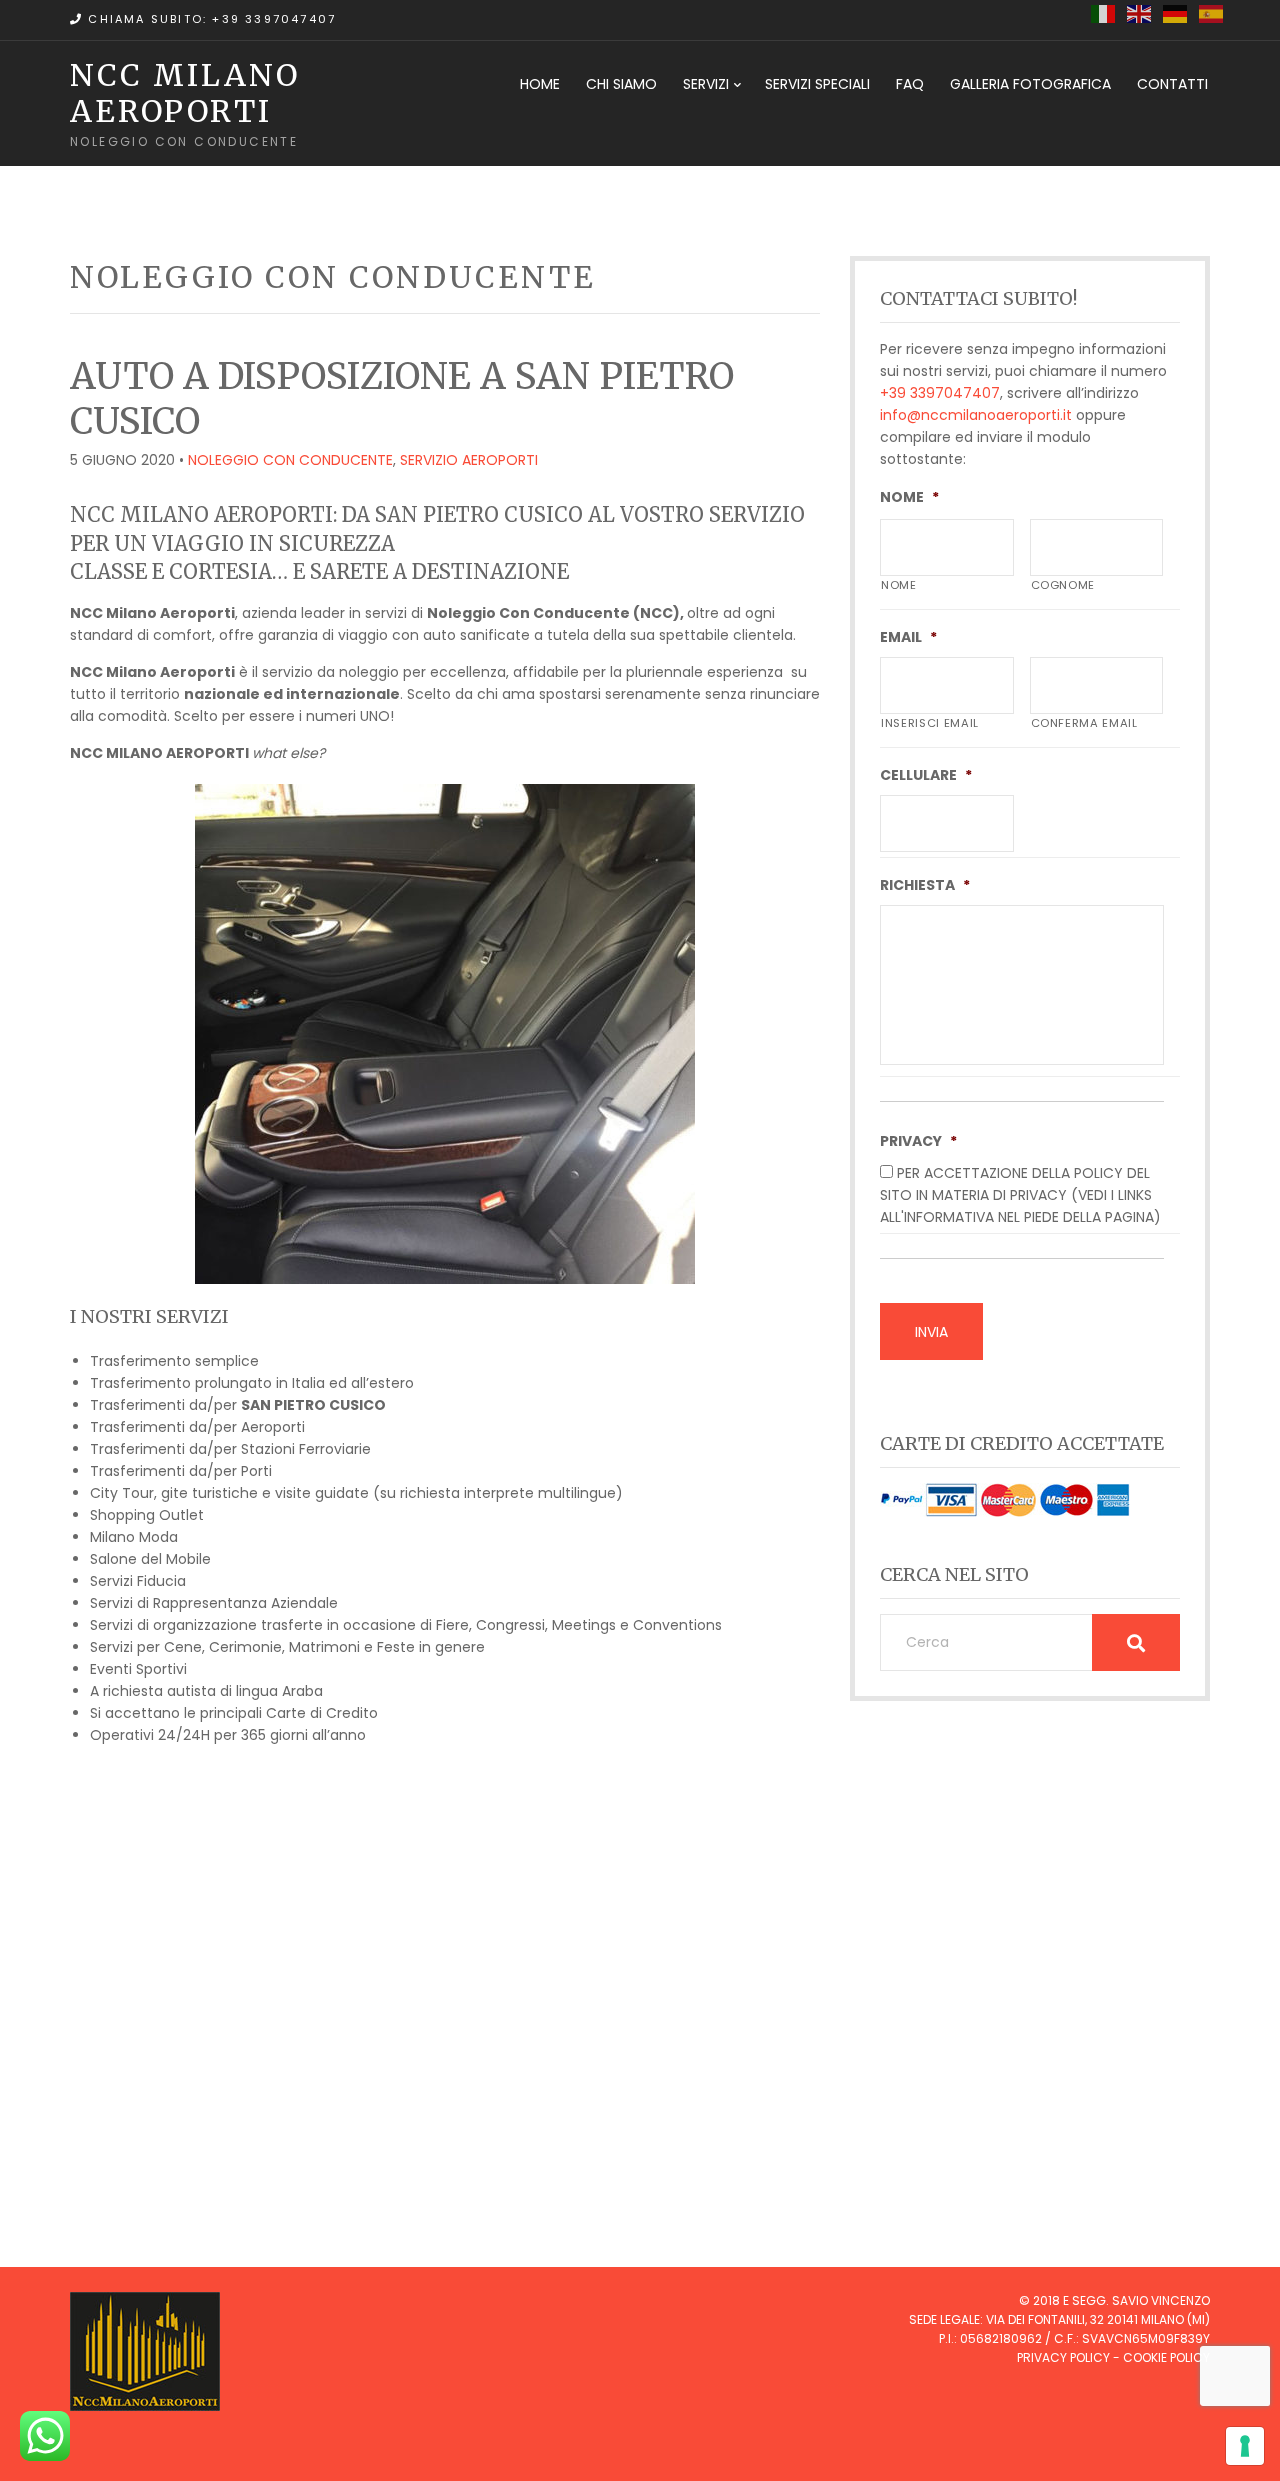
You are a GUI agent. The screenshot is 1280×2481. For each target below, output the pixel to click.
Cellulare (926, 775)
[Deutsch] (1176, 13)
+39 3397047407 (940, 393)
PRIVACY (918, 1141)
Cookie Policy (1166, 2357)
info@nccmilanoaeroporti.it (976, 415)
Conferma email (1084, 723)
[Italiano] (1104, 13)
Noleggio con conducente (290, 460)
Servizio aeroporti (469, 460)
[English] (1140, 13)
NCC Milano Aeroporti (185, 93)
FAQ (910, 84)
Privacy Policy (1063, 2357)
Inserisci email (930, 723)
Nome (909, 497)
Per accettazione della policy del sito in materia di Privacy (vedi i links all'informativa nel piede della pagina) (1020, 1195)
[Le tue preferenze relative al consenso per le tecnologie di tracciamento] (1245, 2446)
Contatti (1172, 84)
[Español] (1212, 13)
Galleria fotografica (1030, 84)
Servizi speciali (817, 84)
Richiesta (925, 885)
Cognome (1063, 585)
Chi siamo (621, 84)
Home (540, 84)
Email (908, 637)
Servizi (706, 84)
